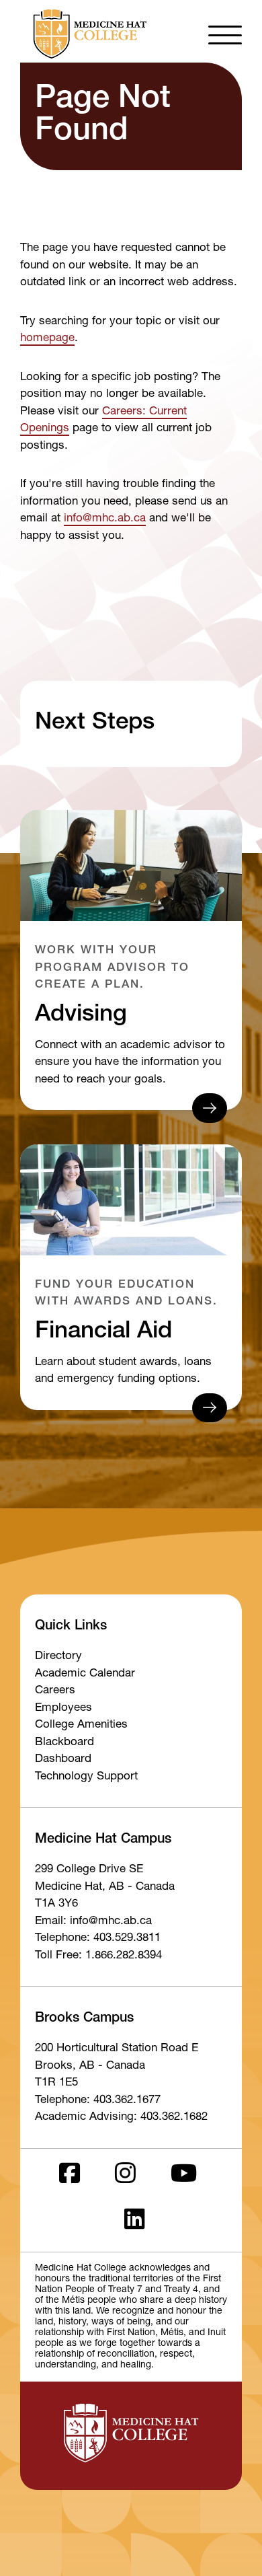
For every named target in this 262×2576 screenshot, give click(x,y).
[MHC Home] (87, 34)
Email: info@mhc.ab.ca (93, 1922)
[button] (225, 34)
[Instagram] (125, 2177)
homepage (47, 339)
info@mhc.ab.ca (105, 519)
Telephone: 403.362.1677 (98, 2101)
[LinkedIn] (135, 2223)
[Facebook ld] (70, 2177)
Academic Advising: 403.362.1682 (121, 2118)
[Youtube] (184, 2177)
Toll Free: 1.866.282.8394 (98, 1956)
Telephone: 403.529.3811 (98, 1939)
